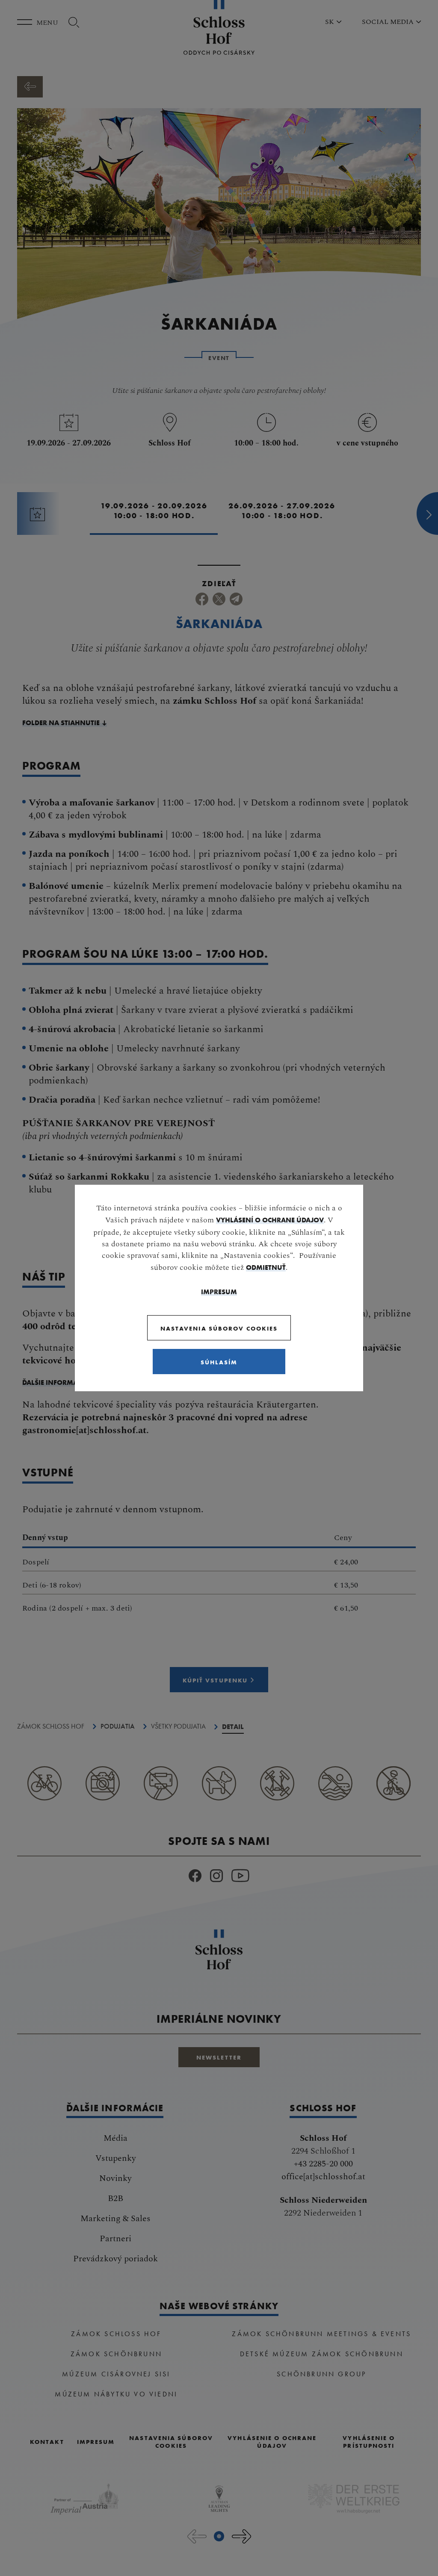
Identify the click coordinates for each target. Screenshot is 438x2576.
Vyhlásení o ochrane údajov (270, 1220)
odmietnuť (266, 1267)
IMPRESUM (219, 1292)
